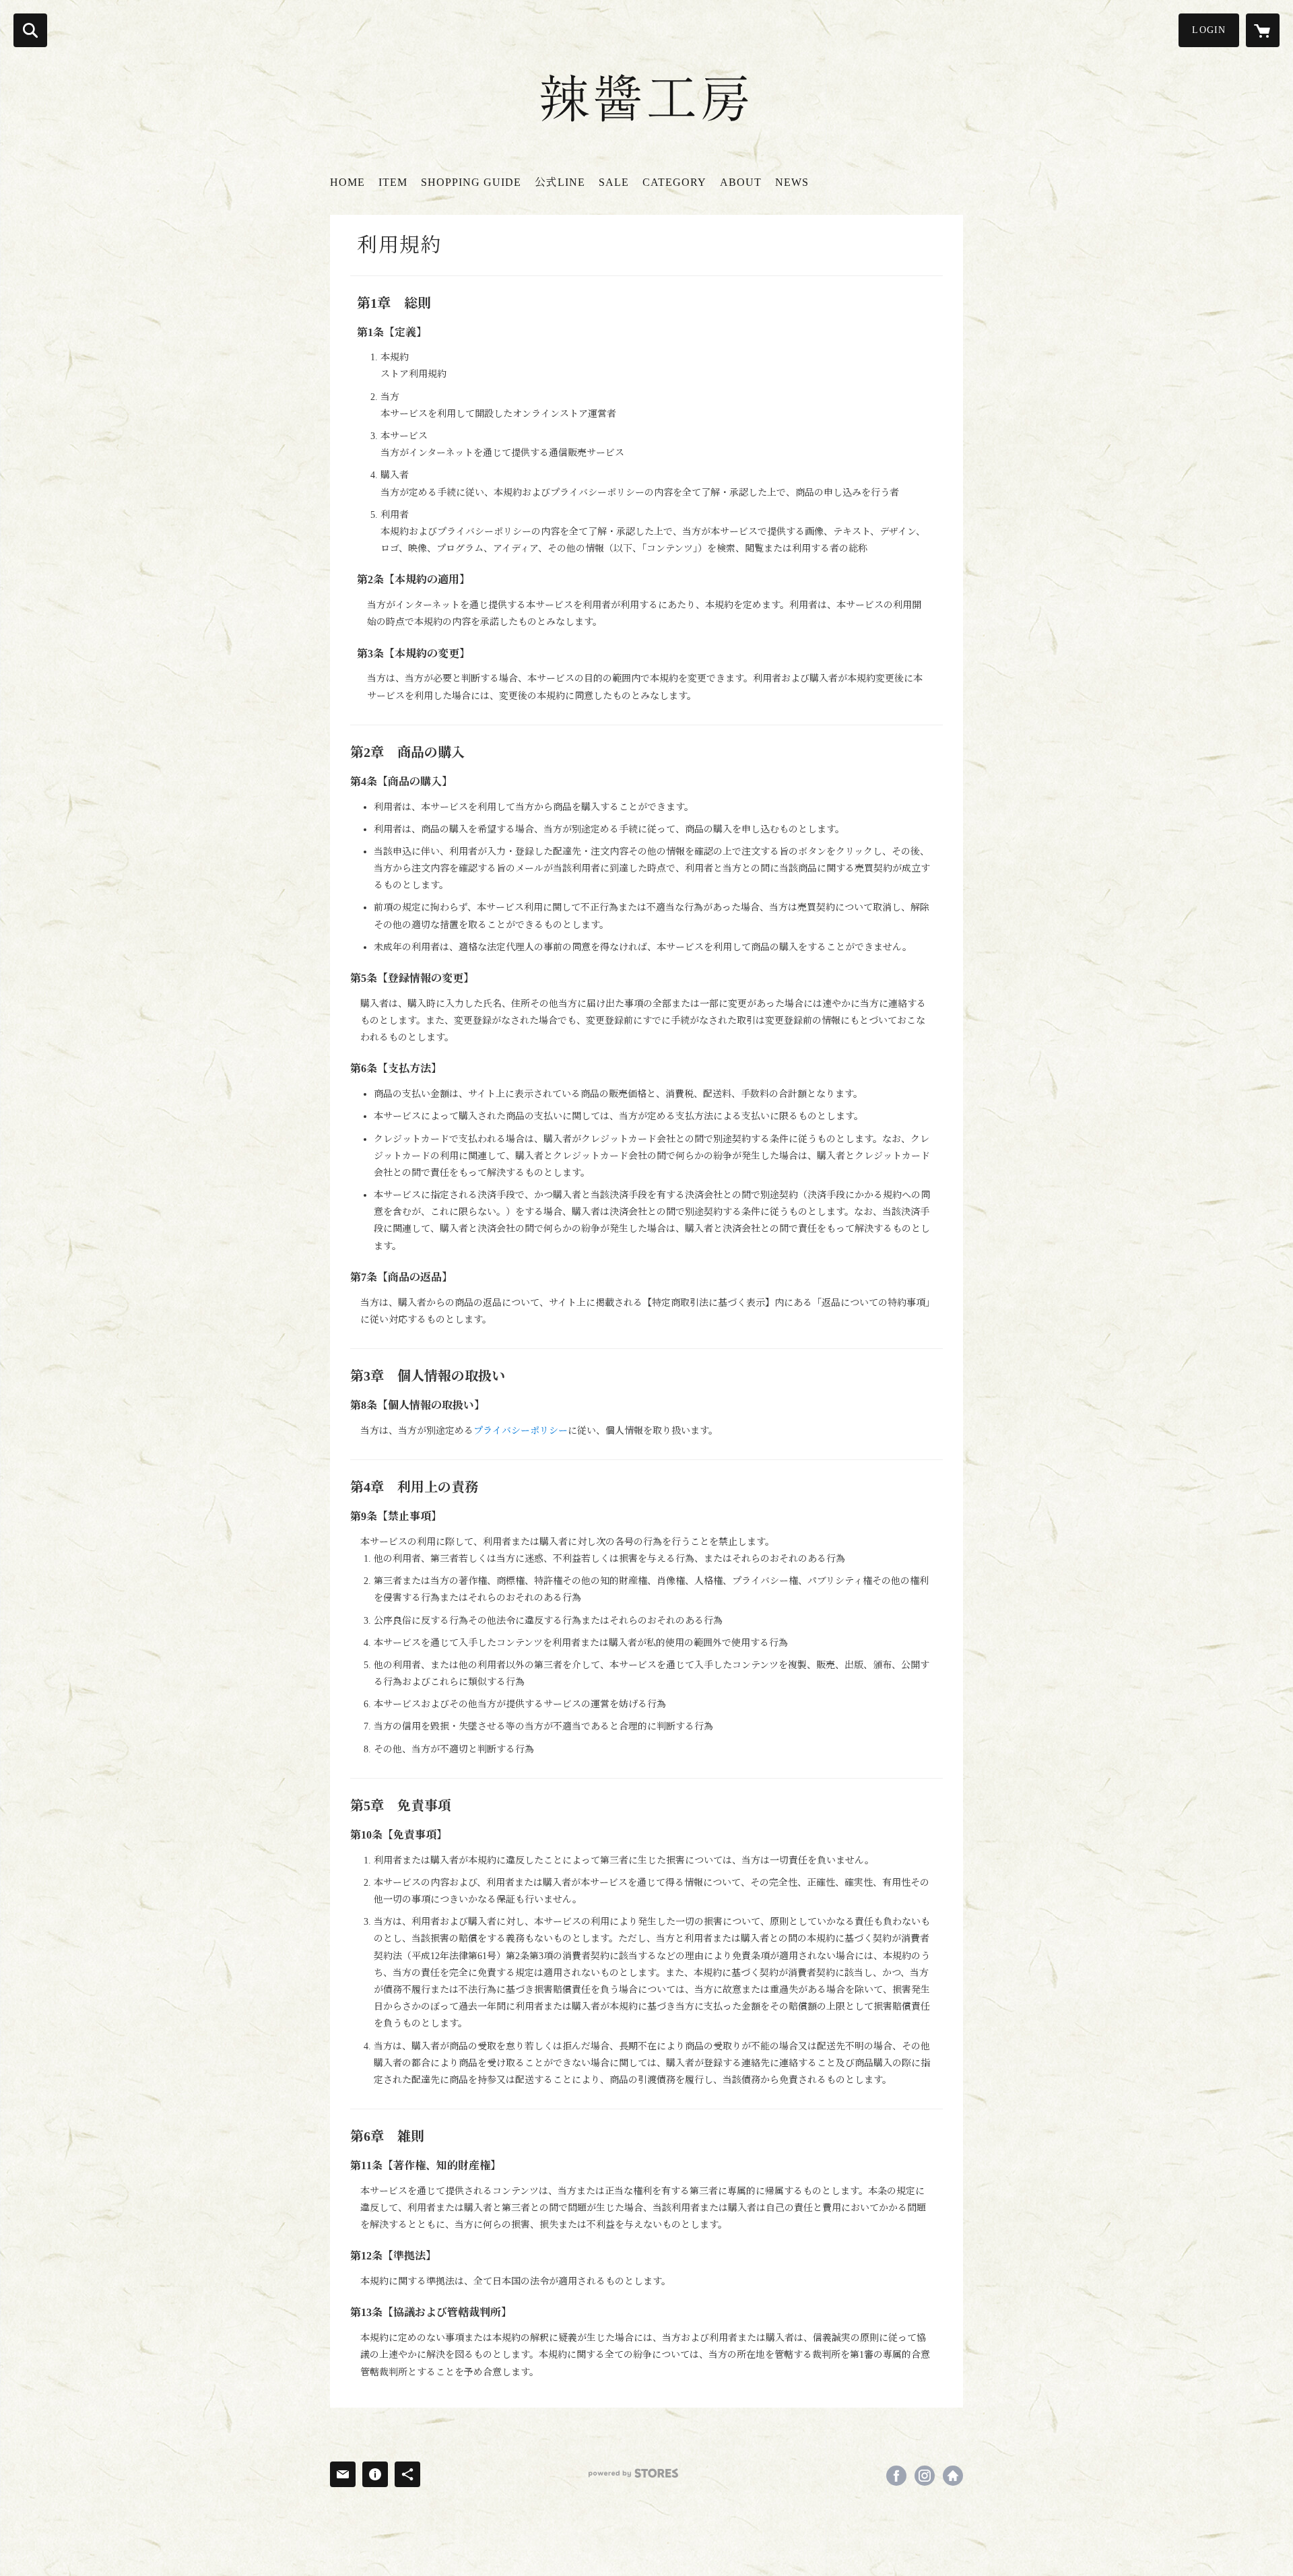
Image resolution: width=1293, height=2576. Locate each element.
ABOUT (741, 182)
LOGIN (1209, 30)
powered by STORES (633, 2473)
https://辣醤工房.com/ (953, 2476)
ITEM (393, 182)
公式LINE (560, 182)
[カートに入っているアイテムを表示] (1263, 30)
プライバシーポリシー (521, 1431)
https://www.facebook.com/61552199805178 (896, 2476)
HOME (347, 182)
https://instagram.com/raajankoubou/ (925, 2476)
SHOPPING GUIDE (471, 182)
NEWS (792, 182)
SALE (614, 182)
